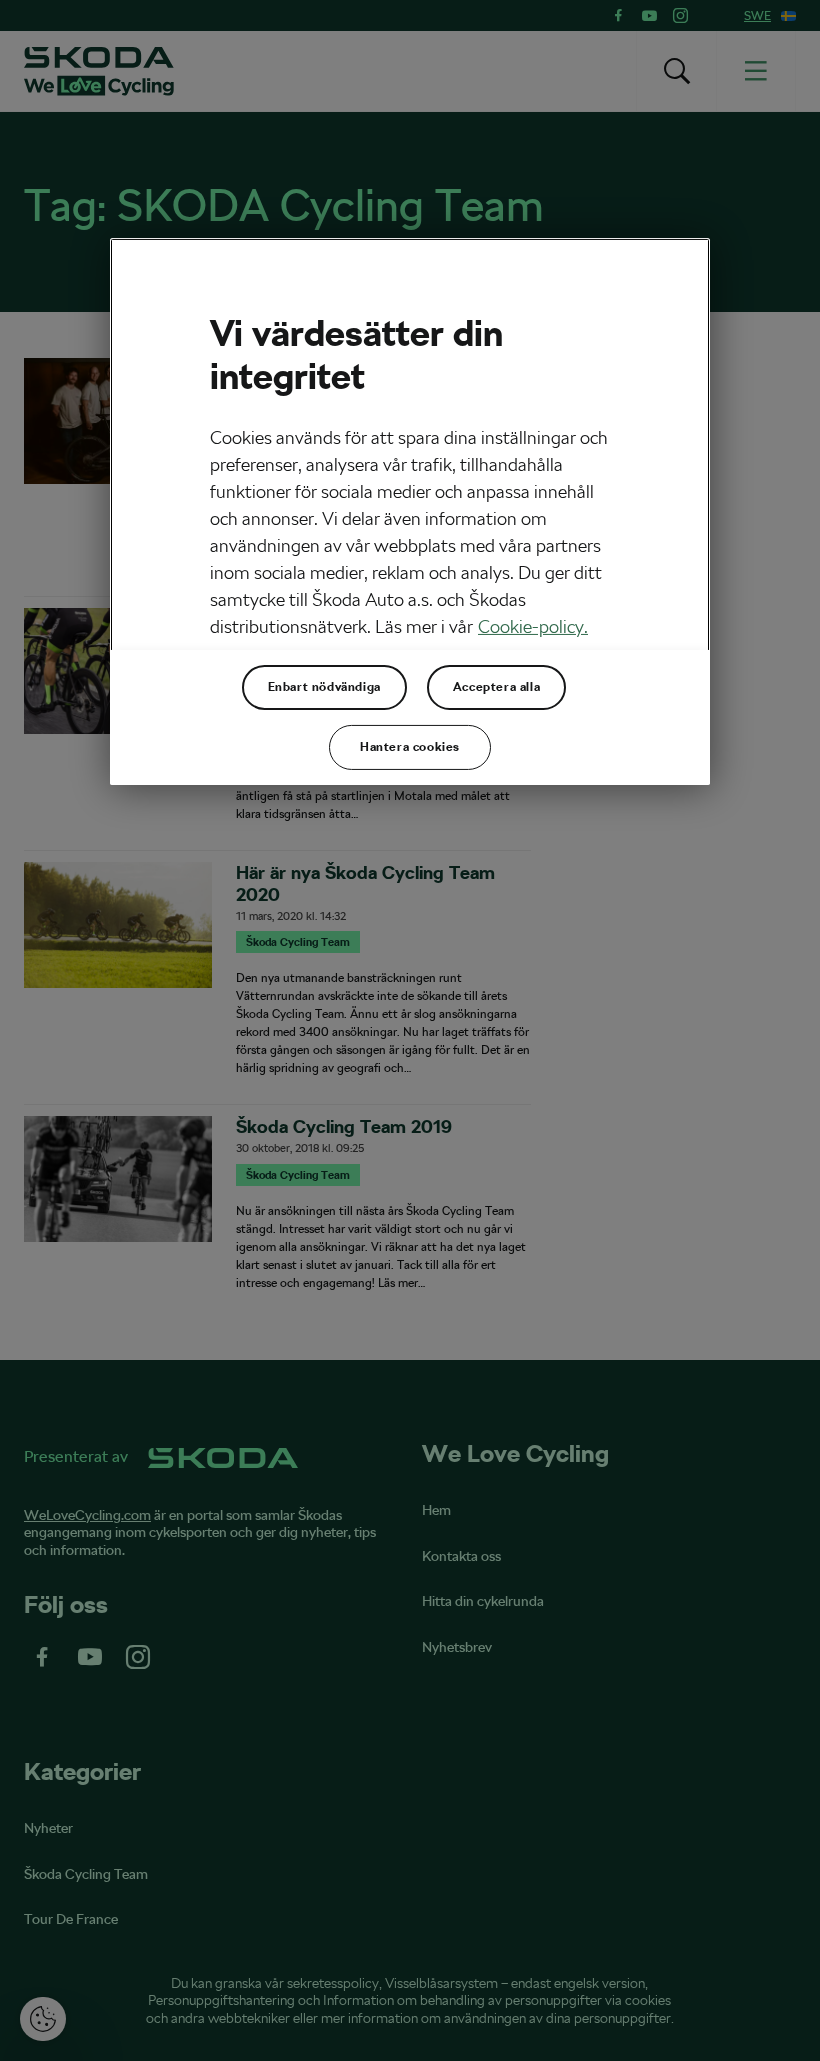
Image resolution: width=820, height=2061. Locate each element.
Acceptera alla (496, 687)
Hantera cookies (410, 747)
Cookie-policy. (533, 626)
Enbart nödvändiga (324, 687)
